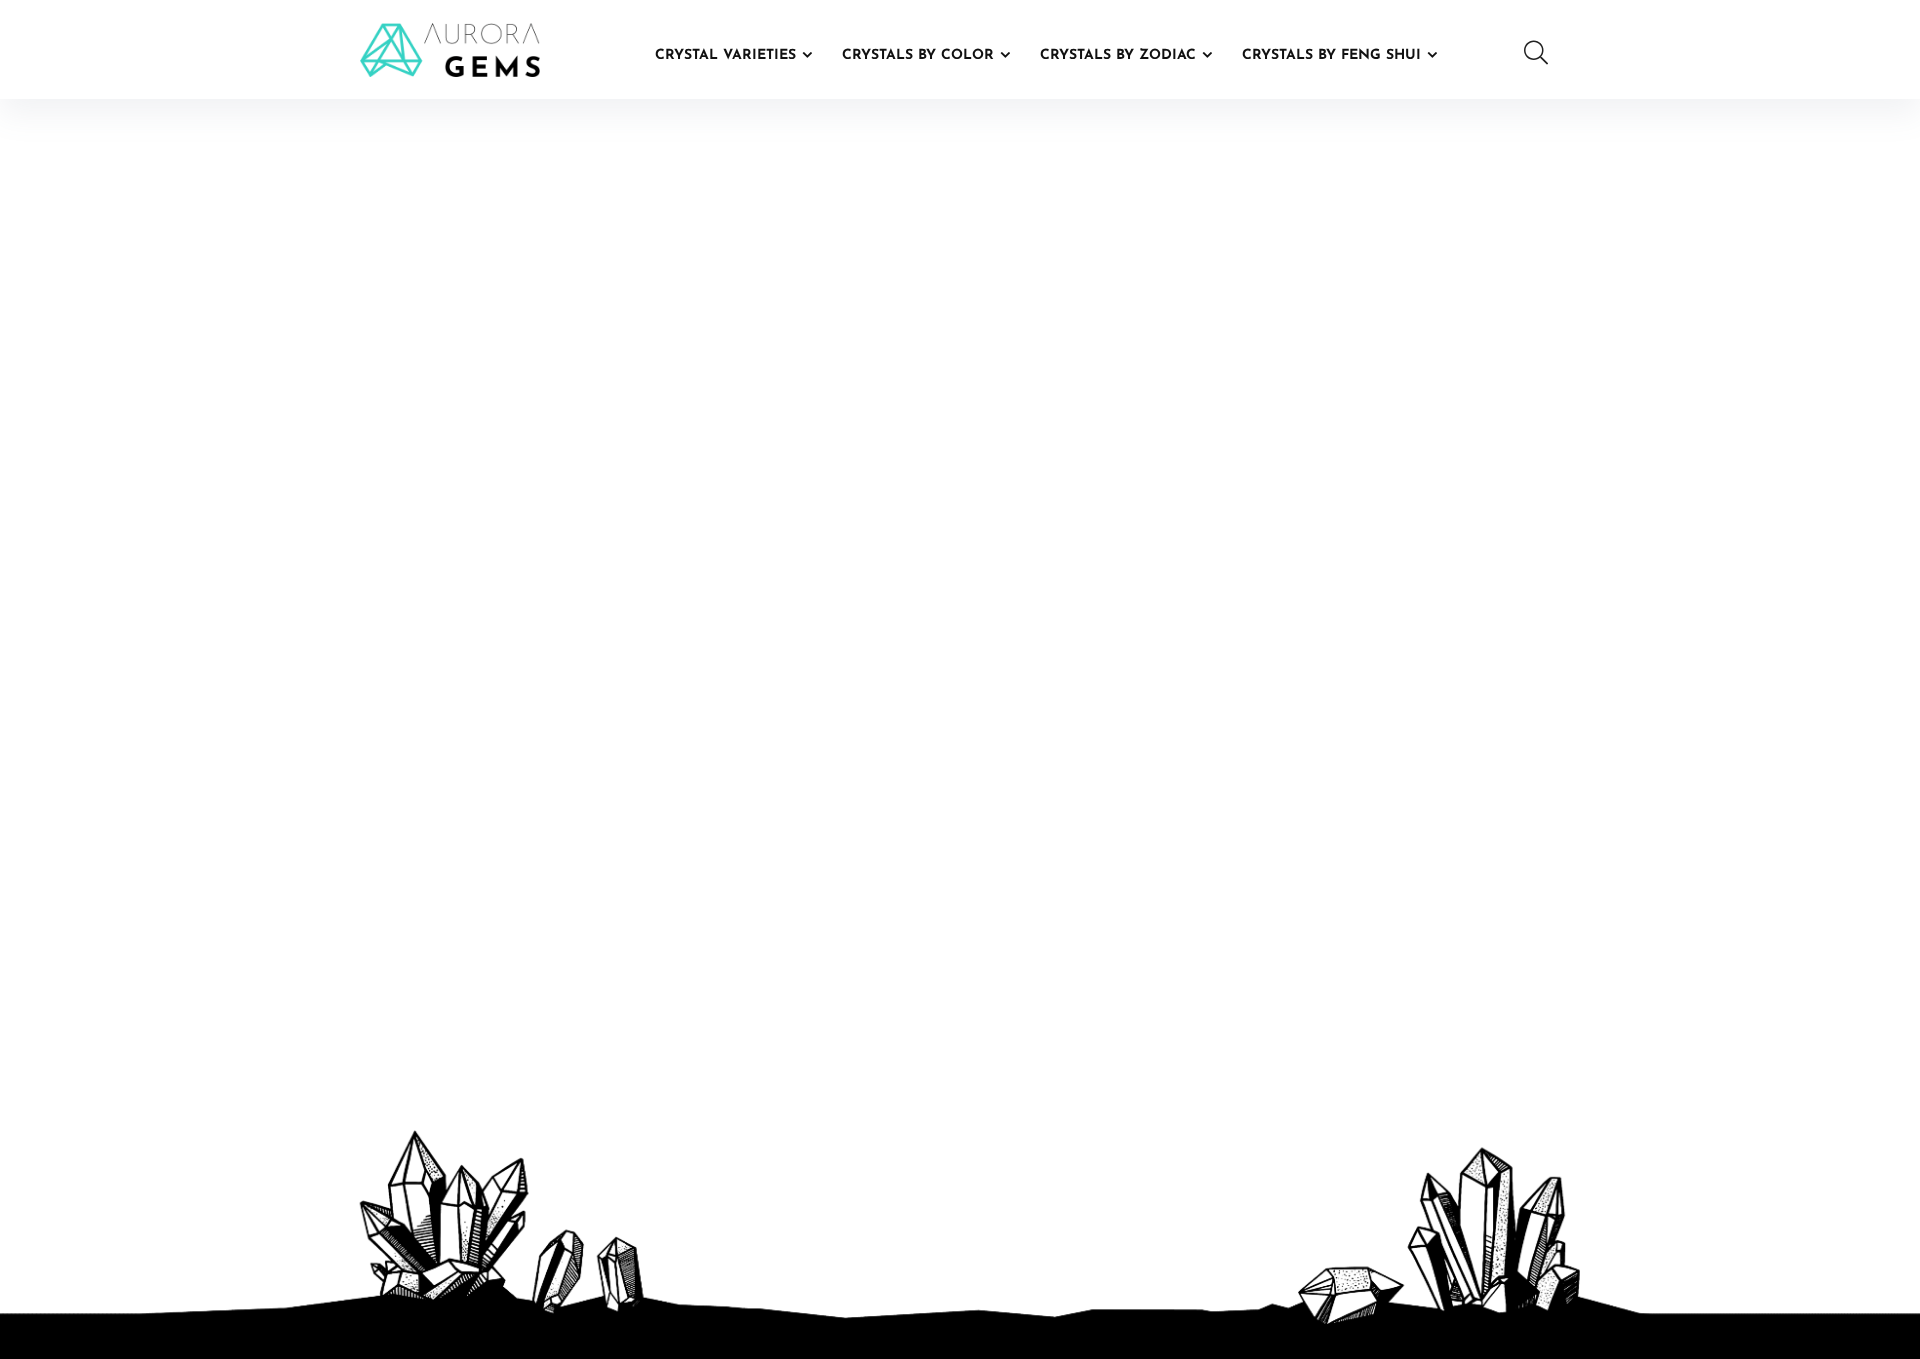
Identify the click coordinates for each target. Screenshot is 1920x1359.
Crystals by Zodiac (1118, 55)
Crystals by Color (918, 55)
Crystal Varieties (725, 55)
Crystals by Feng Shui (1331, 55)
